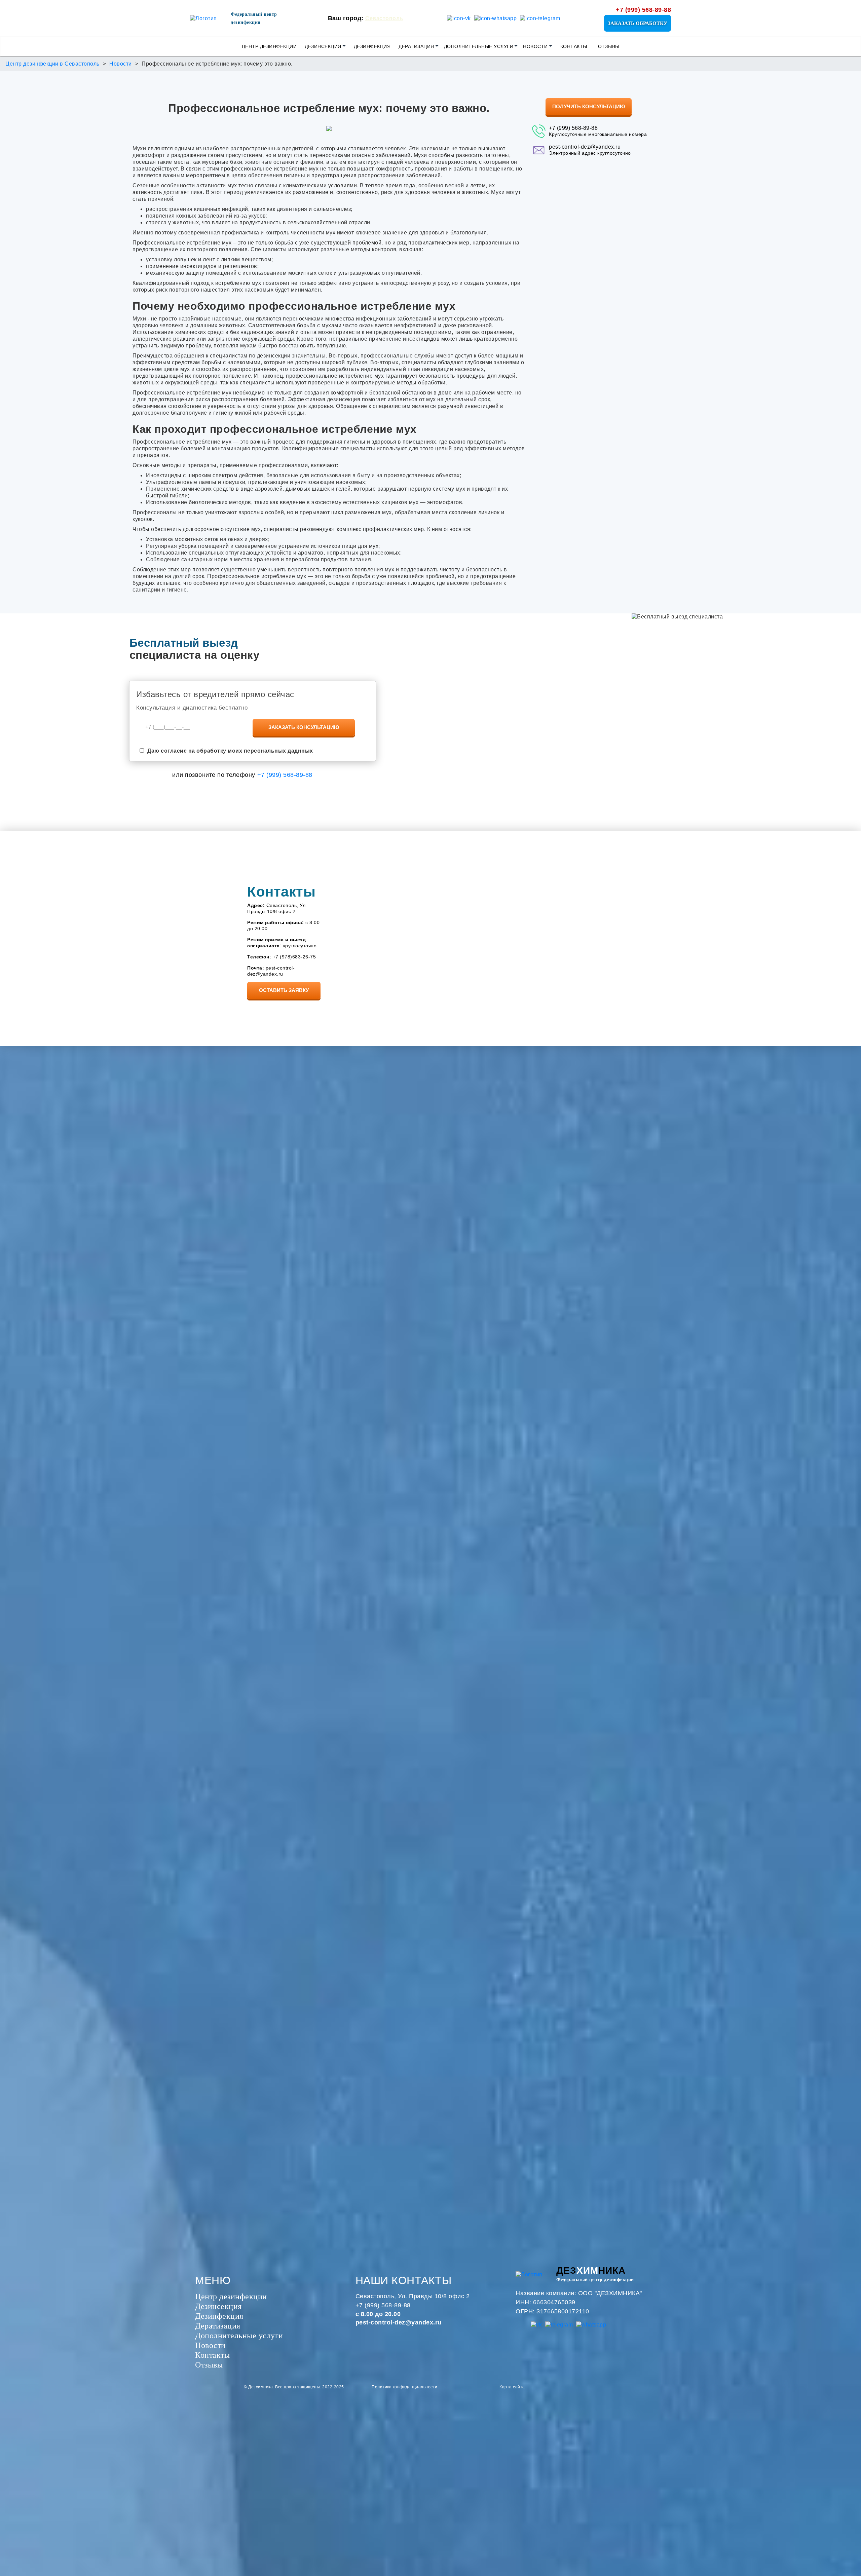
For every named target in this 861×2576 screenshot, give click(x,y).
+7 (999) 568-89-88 (643, 10)
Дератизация (416, 46)
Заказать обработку (638, 23)
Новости (535, 46)
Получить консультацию (589, 106)
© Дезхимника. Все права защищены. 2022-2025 (294, 2387)
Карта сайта (512, 2387)
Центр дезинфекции (269, 46)
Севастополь (384, 18)
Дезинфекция (372, 46)
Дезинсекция (323, 46)
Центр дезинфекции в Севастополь (52, 64)
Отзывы (609, 46)
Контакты (574, 46)
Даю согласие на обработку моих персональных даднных (230, 751)
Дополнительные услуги (479, 46)
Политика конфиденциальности (405, 2387)
